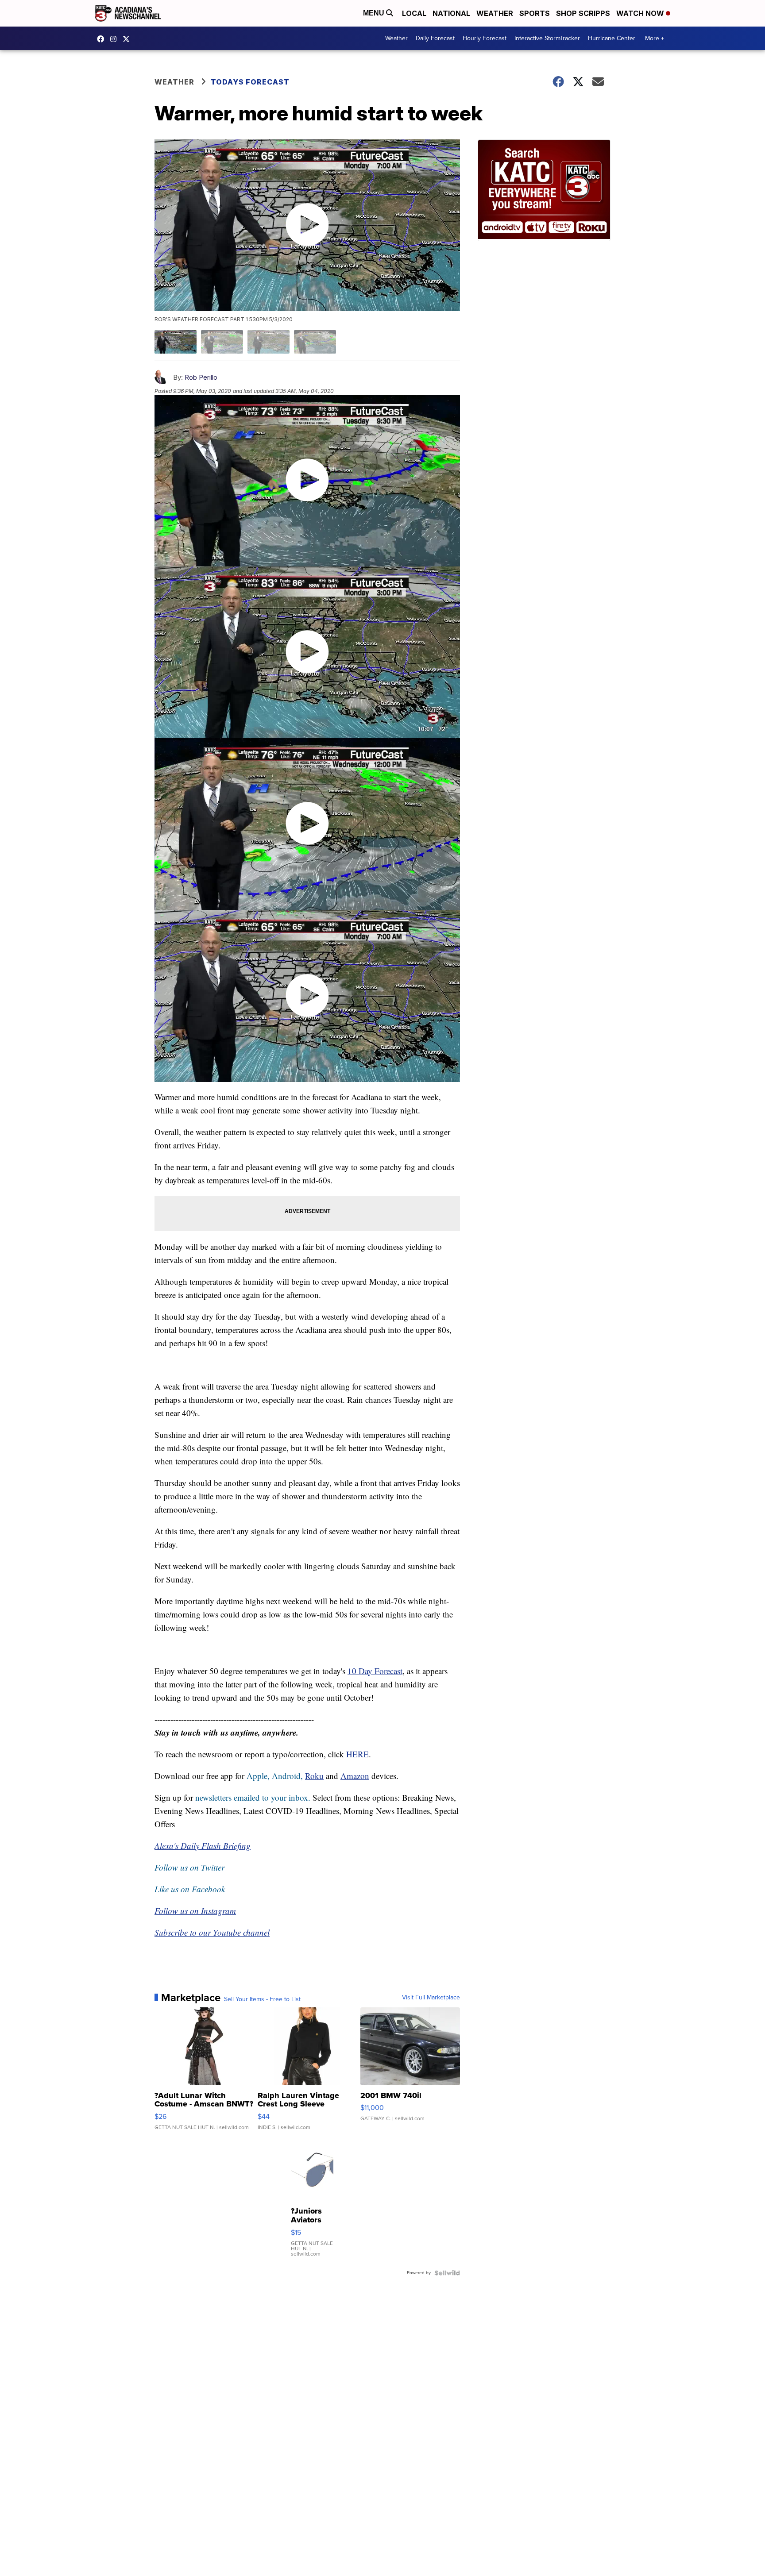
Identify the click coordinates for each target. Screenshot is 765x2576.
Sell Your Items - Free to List (262, 1999)
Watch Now (641, 13)
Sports (535, 13)
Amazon (355, 1776)
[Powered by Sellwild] (447, 2273)
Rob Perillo (201, 377)
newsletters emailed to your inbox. (253, 1797)
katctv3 (103, 39)
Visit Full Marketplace (431, 1998)
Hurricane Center (612, 38)
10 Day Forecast (375, 1671)
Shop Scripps (583, 13)
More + (655, 38)
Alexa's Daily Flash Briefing (203, 1846)
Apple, (259, 1776)
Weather (495, 13)
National (451, 13)
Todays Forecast (250, 82)
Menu (375, 13)
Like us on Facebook (190, 1889)
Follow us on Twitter (189, 1867)
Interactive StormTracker (547, 38)
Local (414, 13)
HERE (357, 1754)
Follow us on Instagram (195, 1911)
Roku (314, 1776)
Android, (287, 1776)
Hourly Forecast (485, 38)
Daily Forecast (435, 38)
